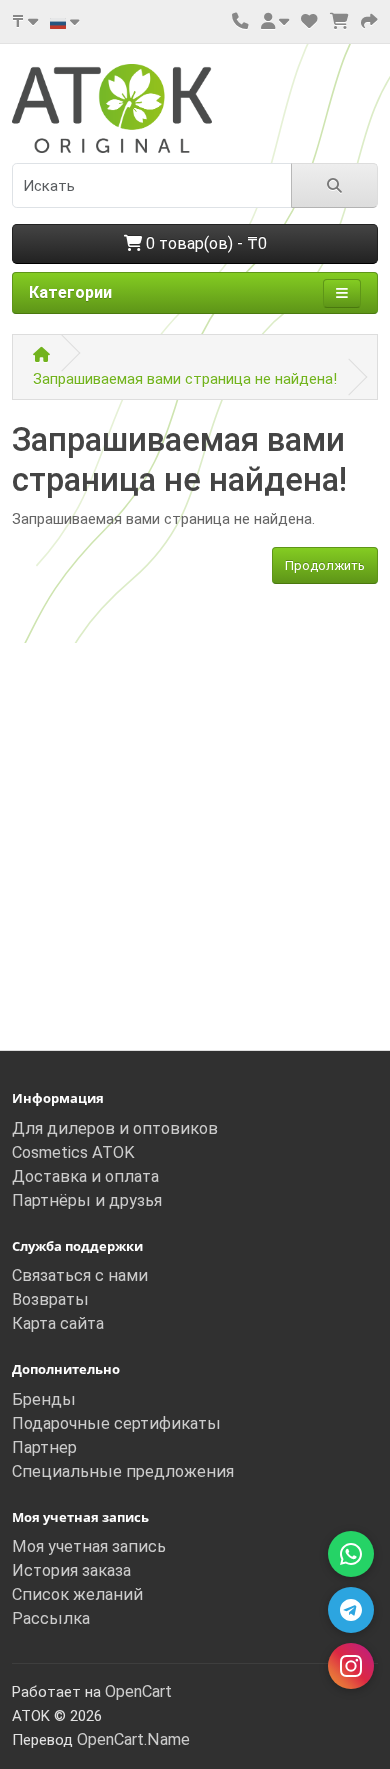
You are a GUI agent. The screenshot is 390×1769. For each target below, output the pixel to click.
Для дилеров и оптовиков (115, 1128)
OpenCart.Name (133, 1739)
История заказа (71, 1570)
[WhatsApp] (351, 1554)
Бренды (44, 1399)
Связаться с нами (80, 1275)
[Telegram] (351, 1610)
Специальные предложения (123, 1471)
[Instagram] (351, 1666)
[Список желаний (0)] (309, 21)
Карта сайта (58, 1323)
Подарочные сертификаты (116, 1423)
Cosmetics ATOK (73, 1152)
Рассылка (51, 1618)
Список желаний (77, 1594)
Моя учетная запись (89, 1546)
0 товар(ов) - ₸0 (204, 243)
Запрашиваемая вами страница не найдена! (185, 379)
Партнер (44, 1447)
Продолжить (325, 565)
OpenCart (138, 1691)
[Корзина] (339, 21)
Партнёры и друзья (87, 1200)
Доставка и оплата (85, 1176)
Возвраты (50, 1299)
